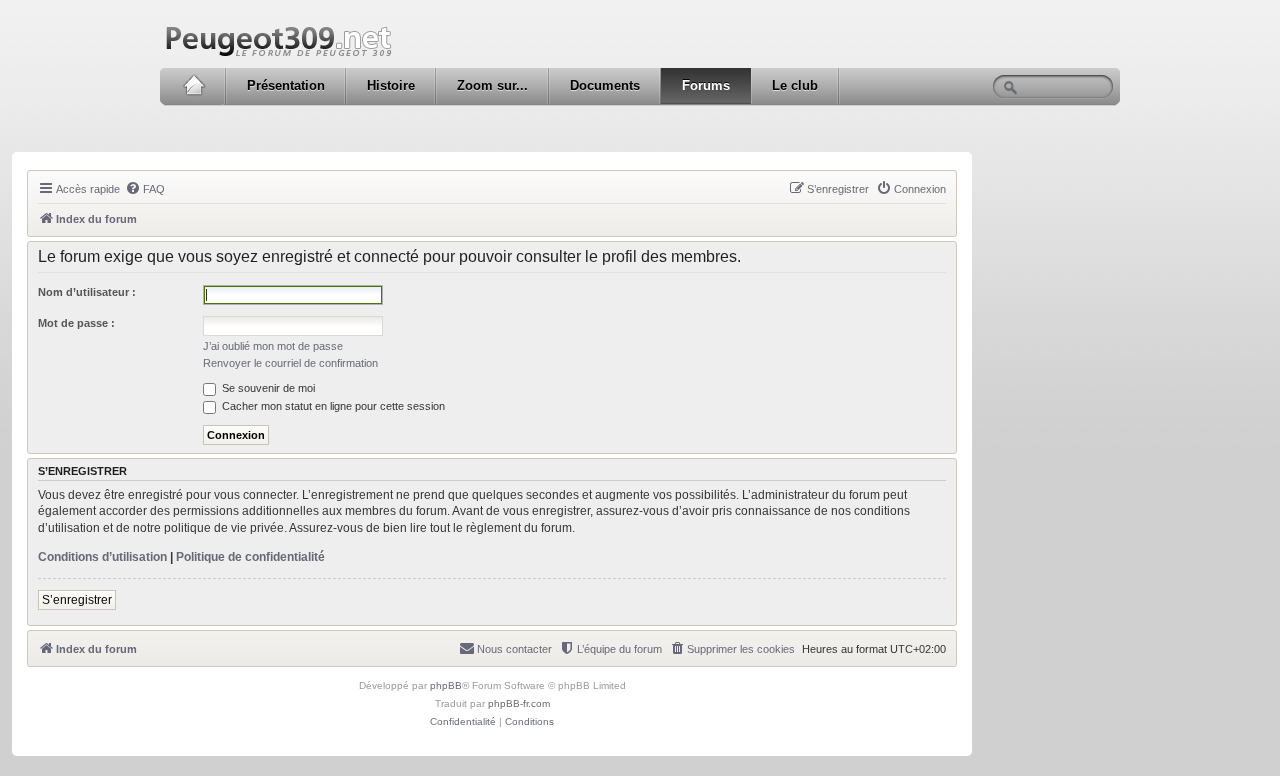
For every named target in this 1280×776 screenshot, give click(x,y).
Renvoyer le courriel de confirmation (290, 363)
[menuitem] (145, 189)
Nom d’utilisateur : (87, 292)
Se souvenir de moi (267, 388)
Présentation (286, 85)
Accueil (193, 86)
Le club (795, 85)
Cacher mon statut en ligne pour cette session (332, 406)
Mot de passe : (76, 323)
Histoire (391, 85)
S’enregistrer (77, 600)
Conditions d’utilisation (102, 557)
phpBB (446, 685)
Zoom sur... (492, 85)
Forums (706, 85)
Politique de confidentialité (250, 557)
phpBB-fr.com (519, 703)
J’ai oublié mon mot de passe (273, 346)
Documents (605, 85)
